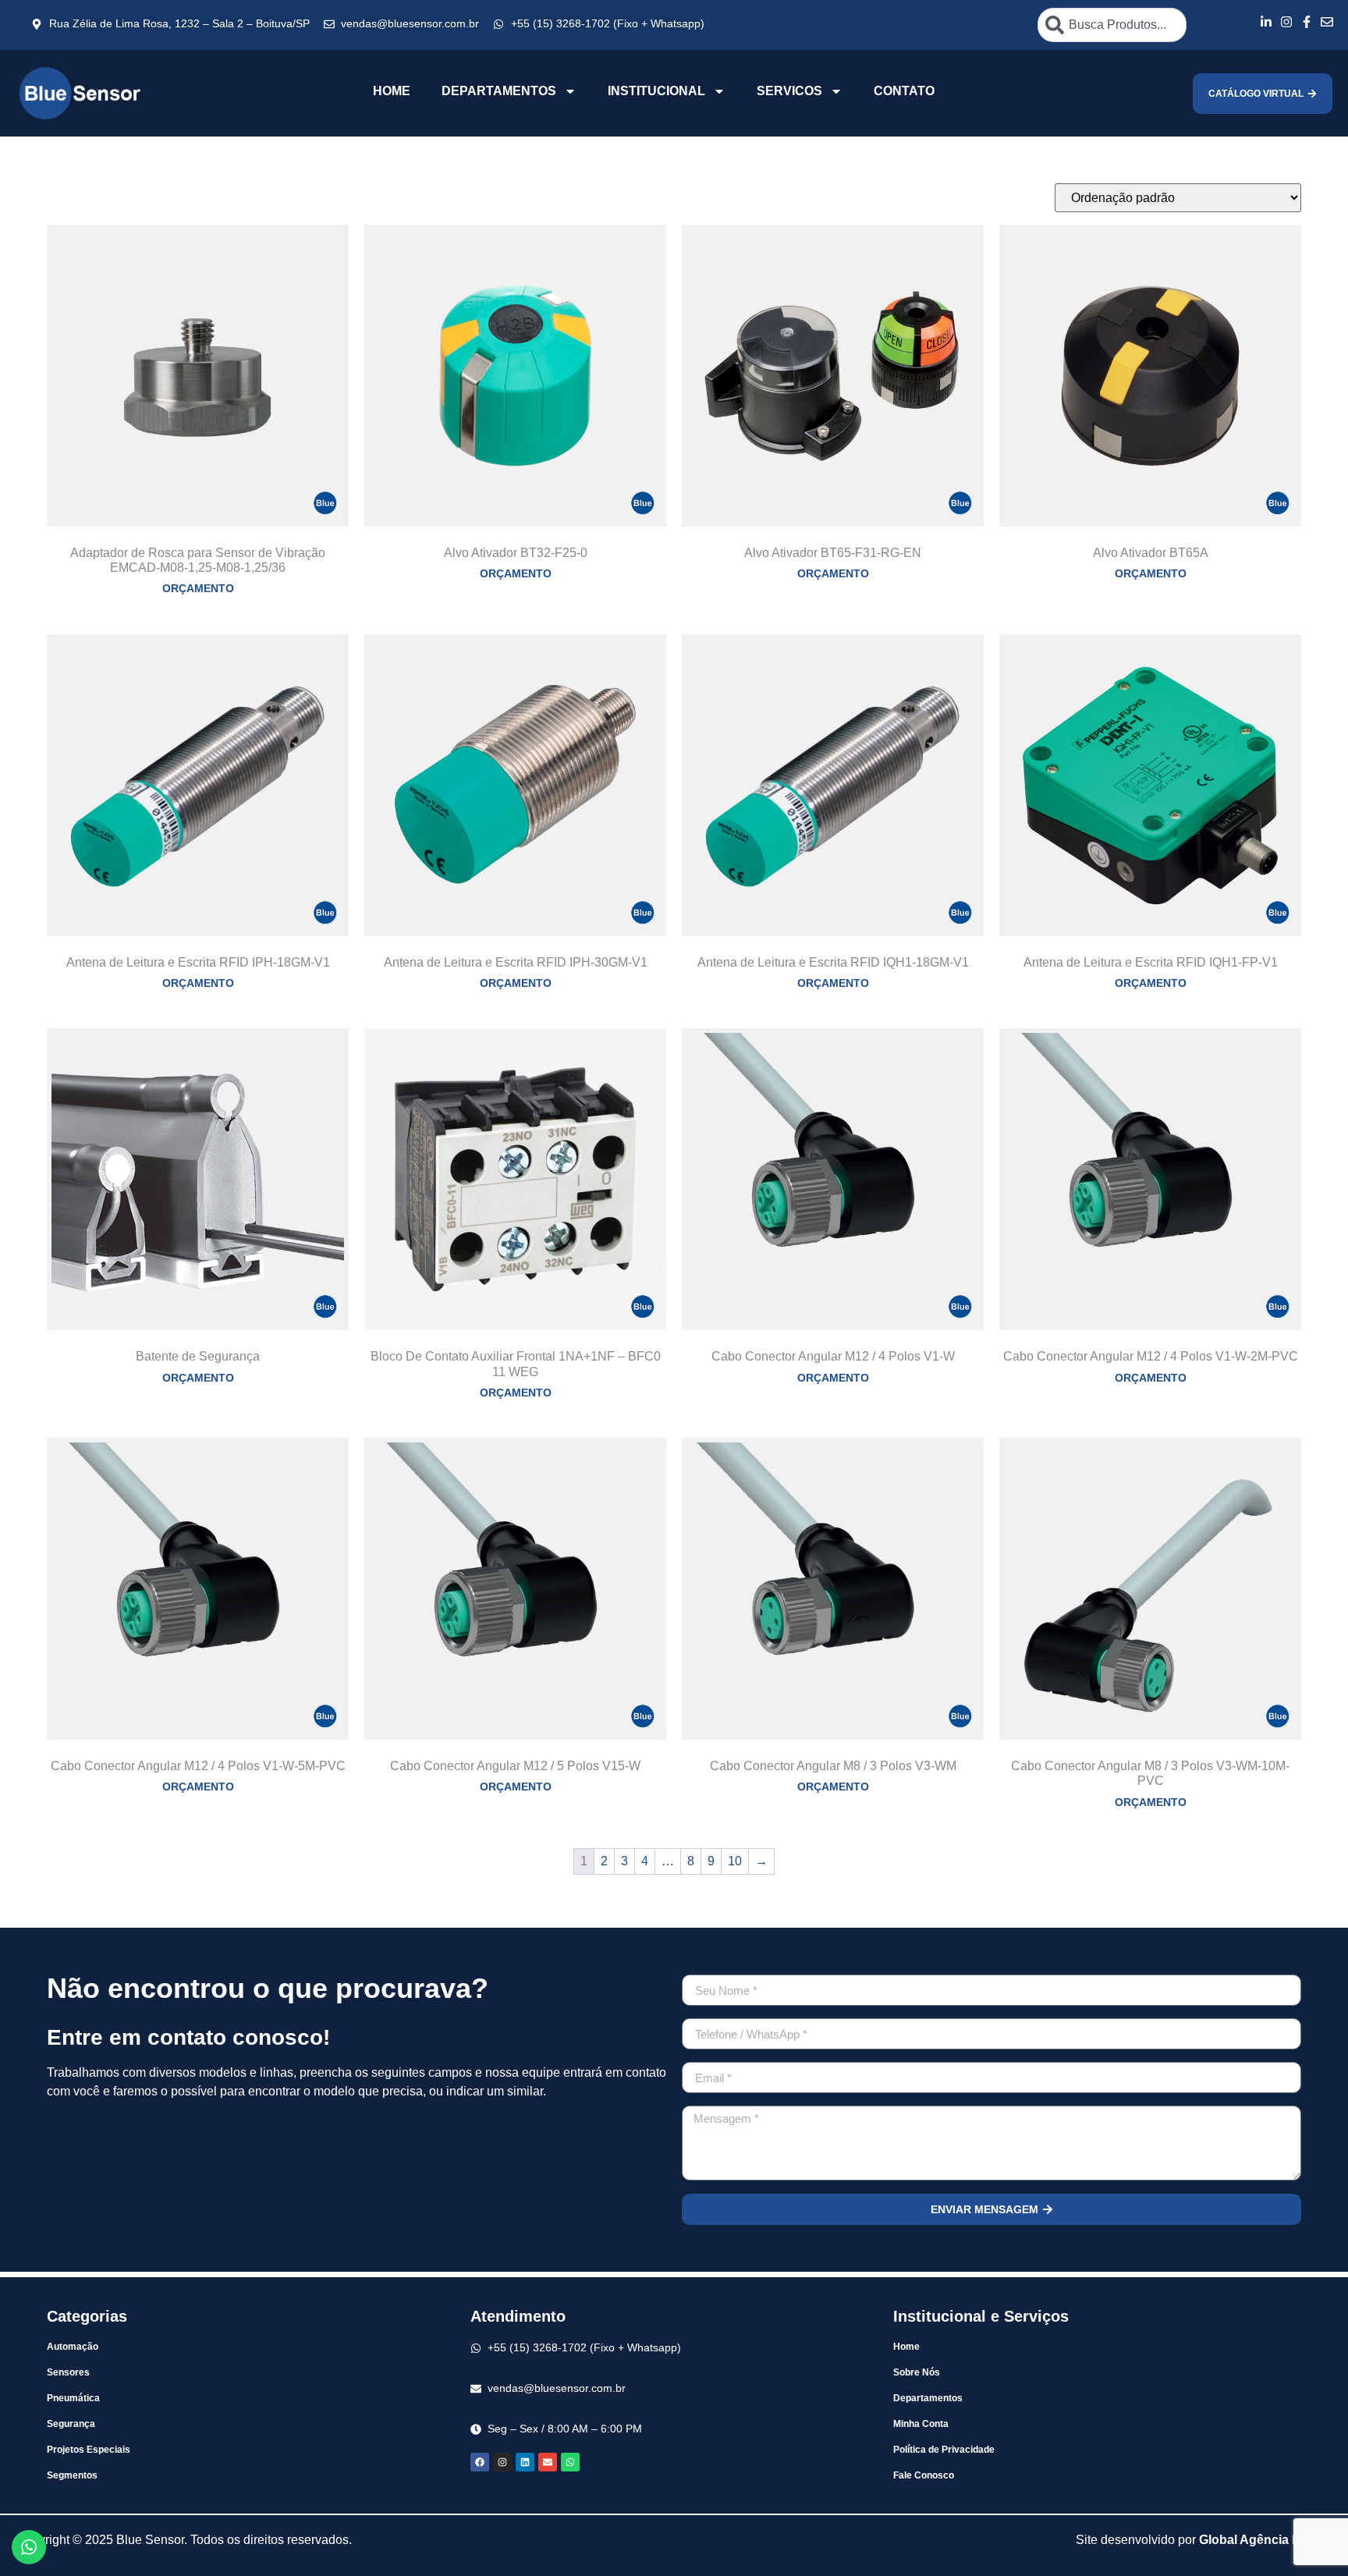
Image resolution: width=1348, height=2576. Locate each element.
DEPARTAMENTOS (499, 91)
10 (735, 1861)
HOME (392, 91)
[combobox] (1112, 25)
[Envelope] (548, 2462)
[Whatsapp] (570, 2462)
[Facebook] (480, 2462)
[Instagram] (502, 2462)
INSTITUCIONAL (656, 91)
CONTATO (904, 91)
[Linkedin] (525, 2462)
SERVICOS (789, 91)
